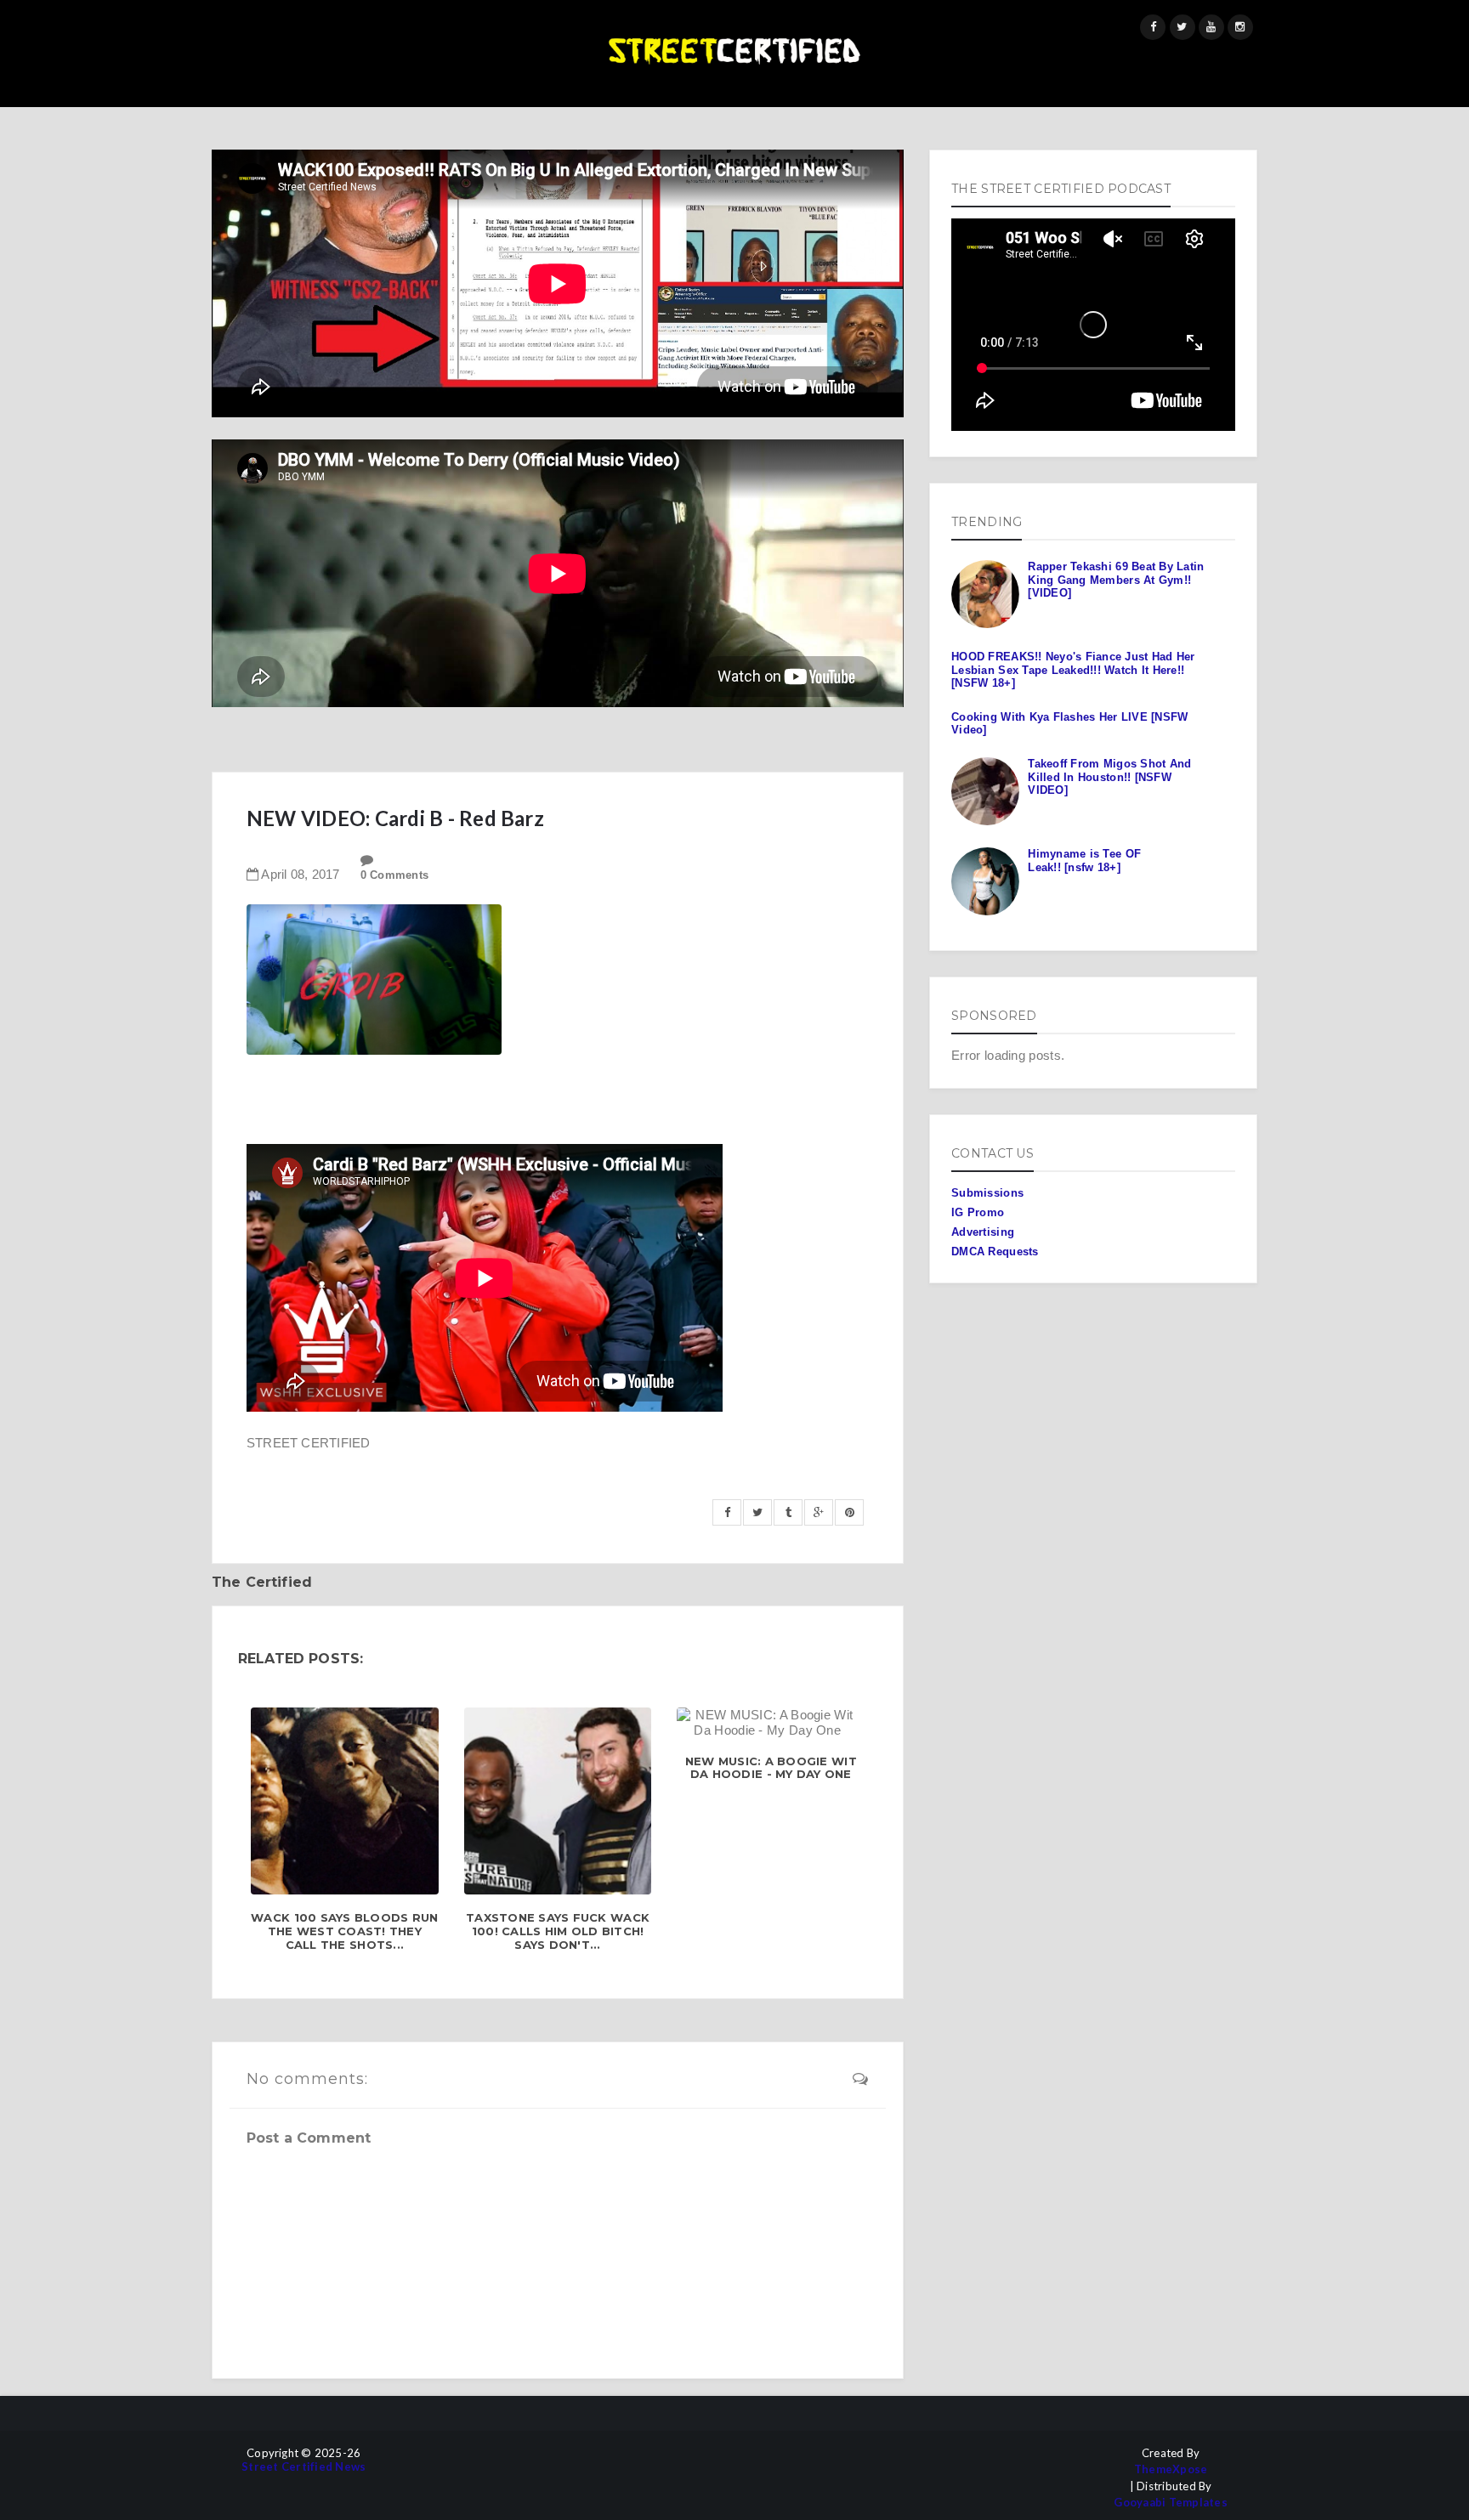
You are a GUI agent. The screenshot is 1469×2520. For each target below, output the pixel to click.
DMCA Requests (995, 1252)
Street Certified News (303, 2467)
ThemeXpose (1171, 2469)
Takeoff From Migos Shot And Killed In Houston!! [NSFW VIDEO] (1109, 777)
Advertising (983, 1232)
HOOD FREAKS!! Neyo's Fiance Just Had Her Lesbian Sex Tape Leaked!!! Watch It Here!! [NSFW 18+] (1073, 670)
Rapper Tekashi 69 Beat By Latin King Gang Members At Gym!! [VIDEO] (1116, 580)
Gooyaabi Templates (1171, 2503)
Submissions (987, 1193)
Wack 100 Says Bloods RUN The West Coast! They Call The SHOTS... (344, 1931)
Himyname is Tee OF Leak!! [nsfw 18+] (1084, 861)
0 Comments (395, 875)
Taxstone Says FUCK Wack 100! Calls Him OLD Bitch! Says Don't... (558, 1931)
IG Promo (978, 1212)
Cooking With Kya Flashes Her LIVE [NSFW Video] (1069, 724)
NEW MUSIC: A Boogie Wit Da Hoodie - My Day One (771, 1768)
